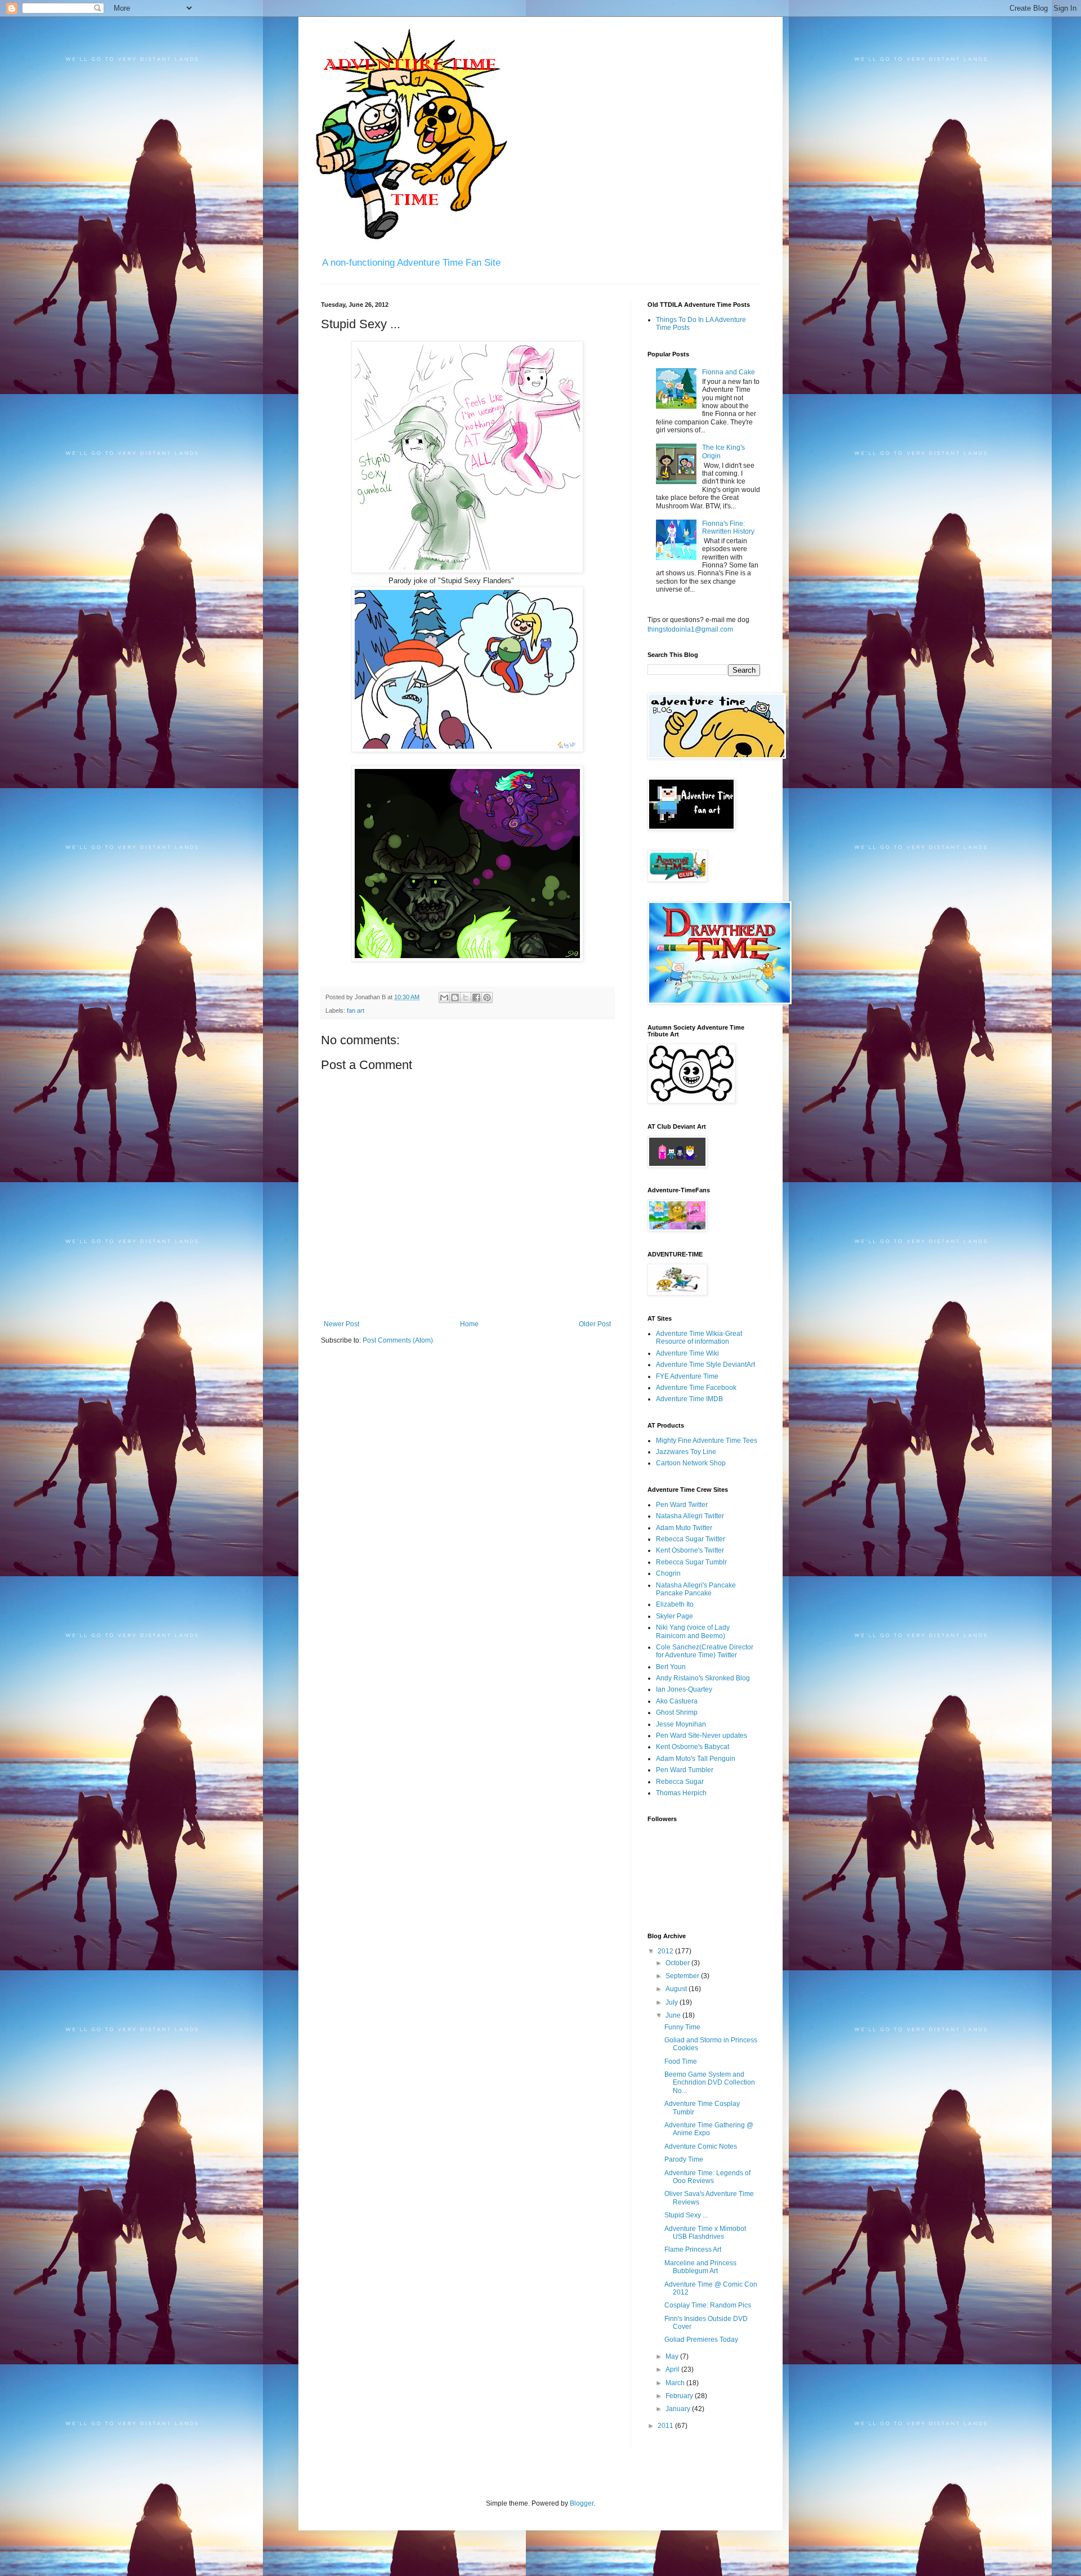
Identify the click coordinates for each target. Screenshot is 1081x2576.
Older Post (595, 1324)
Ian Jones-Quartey (684, 1689)
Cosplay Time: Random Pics (708, 2305)
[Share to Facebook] (476, 998)
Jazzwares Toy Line (686, 1452)
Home (469, 1324)
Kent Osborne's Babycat (693, 1747)
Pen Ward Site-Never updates (702, 1736)
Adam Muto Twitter (684, 1528)
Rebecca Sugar (680, 1782)
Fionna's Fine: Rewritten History (728, 527)
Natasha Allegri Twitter (690, 1516)
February (680, 2396)
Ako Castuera (677, 1701)
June (674, 2015)
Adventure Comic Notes (701, 2146)
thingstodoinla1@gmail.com (690, 629)
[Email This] (444, 998)
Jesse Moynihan (681, 1724)
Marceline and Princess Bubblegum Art (700, 2267)
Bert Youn (671, 1667)
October (678, 1963)
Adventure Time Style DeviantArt (705, 1365)
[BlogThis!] (455, 998)
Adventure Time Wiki (687, 1353)
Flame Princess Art (693, 2249)
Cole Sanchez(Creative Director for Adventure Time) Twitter (705, 1651)
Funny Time (682, 2027)
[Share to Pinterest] (487, 998)
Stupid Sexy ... (686, 2215)
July (673, 2002)
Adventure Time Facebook (696, 1388)
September (683, 1976)
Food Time (681, 2061)
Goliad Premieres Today (701, 2340)
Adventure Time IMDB (689, 1399)
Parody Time (684, 2159)
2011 (666, 2426)
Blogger (582, 2503)
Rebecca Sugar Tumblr (691, 1562)
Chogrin (668, 1573)
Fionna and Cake (729, 372)
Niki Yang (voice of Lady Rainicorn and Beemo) (693, 1631)
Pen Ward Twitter (682, 1505)
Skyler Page (674, 1616)
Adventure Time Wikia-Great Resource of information (699, 1338)
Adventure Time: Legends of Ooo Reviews (707, 2177)
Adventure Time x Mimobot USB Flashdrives (705, 2233)
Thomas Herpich (681, 1793)
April (673, 2369)
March (676, 2383)
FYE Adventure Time (687, 1376)
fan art (356, 1010)
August (677, 1989)
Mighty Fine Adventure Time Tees (707, 1441)
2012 (666, 1951)
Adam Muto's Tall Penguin (696, 1759)
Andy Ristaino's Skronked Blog (703, 1678)
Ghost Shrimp (677, 1712)
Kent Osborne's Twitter (690, 1550)
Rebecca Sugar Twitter (691, 1539)
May (673, 2356)
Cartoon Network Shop (691, 1463)
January (679, 2409)
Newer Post (341, 1324)
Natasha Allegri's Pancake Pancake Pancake (696, 1589)
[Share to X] (466, 998)
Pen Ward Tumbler (685, 1770)
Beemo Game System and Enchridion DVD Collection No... (710, 2083)
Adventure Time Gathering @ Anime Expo (709, 2129)
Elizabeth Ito (675, 1604)
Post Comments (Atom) (398, 1340)
